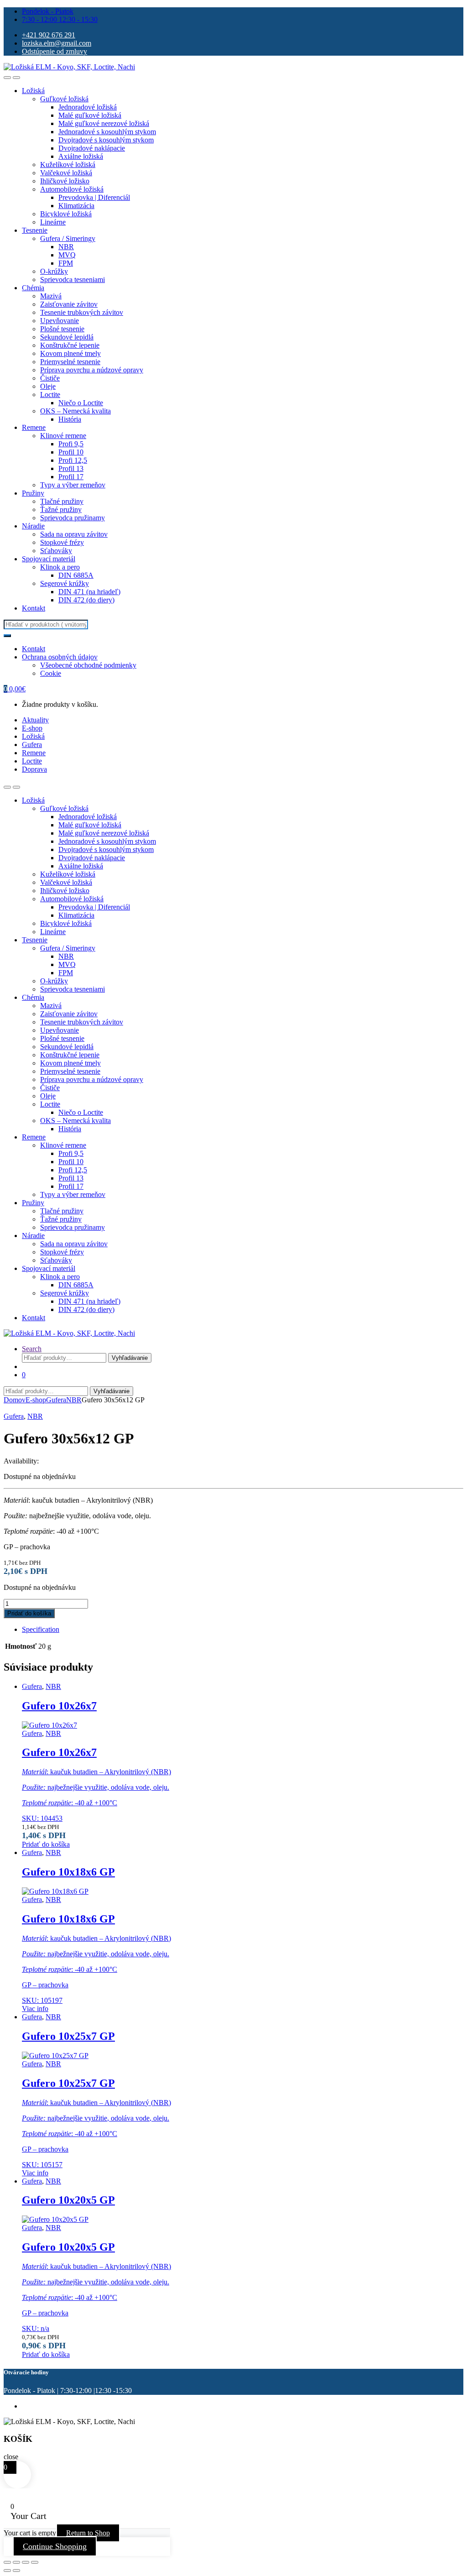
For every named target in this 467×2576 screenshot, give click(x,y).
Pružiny (33, 493)
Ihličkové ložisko (65, 181)
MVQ (67, 255)
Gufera (32, 745)
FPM (66, 263)
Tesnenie (35, 230)
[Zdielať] (26, 2562)
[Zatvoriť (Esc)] (35, 2562)
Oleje (48, 386)
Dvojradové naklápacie (92, 148)
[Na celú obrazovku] (16, 2562)
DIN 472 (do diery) (86, 600)
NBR (66, 247)
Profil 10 (71, 452)
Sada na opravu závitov (74, 534)
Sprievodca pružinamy (73, 518)
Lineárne (53, 222)
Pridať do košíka (29, 1613)
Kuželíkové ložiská (68, 165)
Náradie (33, 526)
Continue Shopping (55, 2546)
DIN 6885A (76, 575)
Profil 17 (71, 477)
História (70, 419)
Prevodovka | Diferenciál (94, 197)
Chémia (33, 288)
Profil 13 (71, 468)
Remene (34, 427)
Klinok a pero (60, 567)
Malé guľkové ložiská (90, 115)
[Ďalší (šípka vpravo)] (16, 2571)
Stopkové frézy (62, 542)
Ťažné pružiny (61, 509)
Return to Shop (88, 2533)
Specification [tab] (41, 1629)
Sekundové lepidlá (67, 337)
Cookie (51, 673)
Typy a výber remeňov (73, 485)
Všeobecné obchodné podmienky (88, 665)
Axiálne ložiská (81, 156)
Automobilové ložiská (72, 189)
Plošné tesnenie (62, 329)
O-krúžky (54, 271)
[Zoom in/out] (7, 2562)
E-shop (32, 728)
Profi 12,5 (73, 460)
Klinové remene (63, 436)
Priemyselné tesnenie (70, 362)
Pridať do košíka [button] (46, 1844)
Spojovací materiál (49, 559)
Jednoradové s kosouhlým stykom (107, 132)
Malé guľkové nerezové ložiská (104, 123)
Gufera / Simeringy (68, 238)
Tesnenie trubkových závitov (82, 312)
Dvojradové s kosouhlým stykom (106, 140)
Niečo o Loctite (81, 403)
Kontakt (34, 608)
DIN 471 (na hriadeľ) (89, 592)
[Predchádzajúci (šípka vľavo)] (7, 2571)
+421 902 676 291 (49, 35)
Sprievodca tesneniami (73, 280)
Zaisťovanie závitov (69, 304)
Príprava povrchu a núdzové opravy (92, 370)
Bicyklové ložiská (66, 214)
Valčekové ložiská (66, 173)
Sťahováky (56, 551)
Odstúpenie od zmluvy (54, 51)
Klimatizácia (76, 206)
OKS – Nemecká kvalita (75, 411)
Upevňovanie (60, 321)
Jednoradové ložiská (88, 107)
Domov (15, 1400)
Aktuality (35, 720)
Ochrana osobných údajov (60, 657)
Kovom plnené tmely (70, 353)
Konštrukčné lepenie (70, 345)
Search (32, 1349)
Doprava (34, 769)
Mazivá (51, 296)
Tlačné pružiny (62, 501)
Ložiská (33, 91)
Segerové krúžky (65, 583)
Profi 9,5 (71, 444)
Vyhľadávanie (130, 1358)
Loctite (50, 394)
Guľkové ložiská (64, 99)
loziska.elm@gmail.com (57, 43)
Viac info (35, 2009)
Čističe (50, 378)
